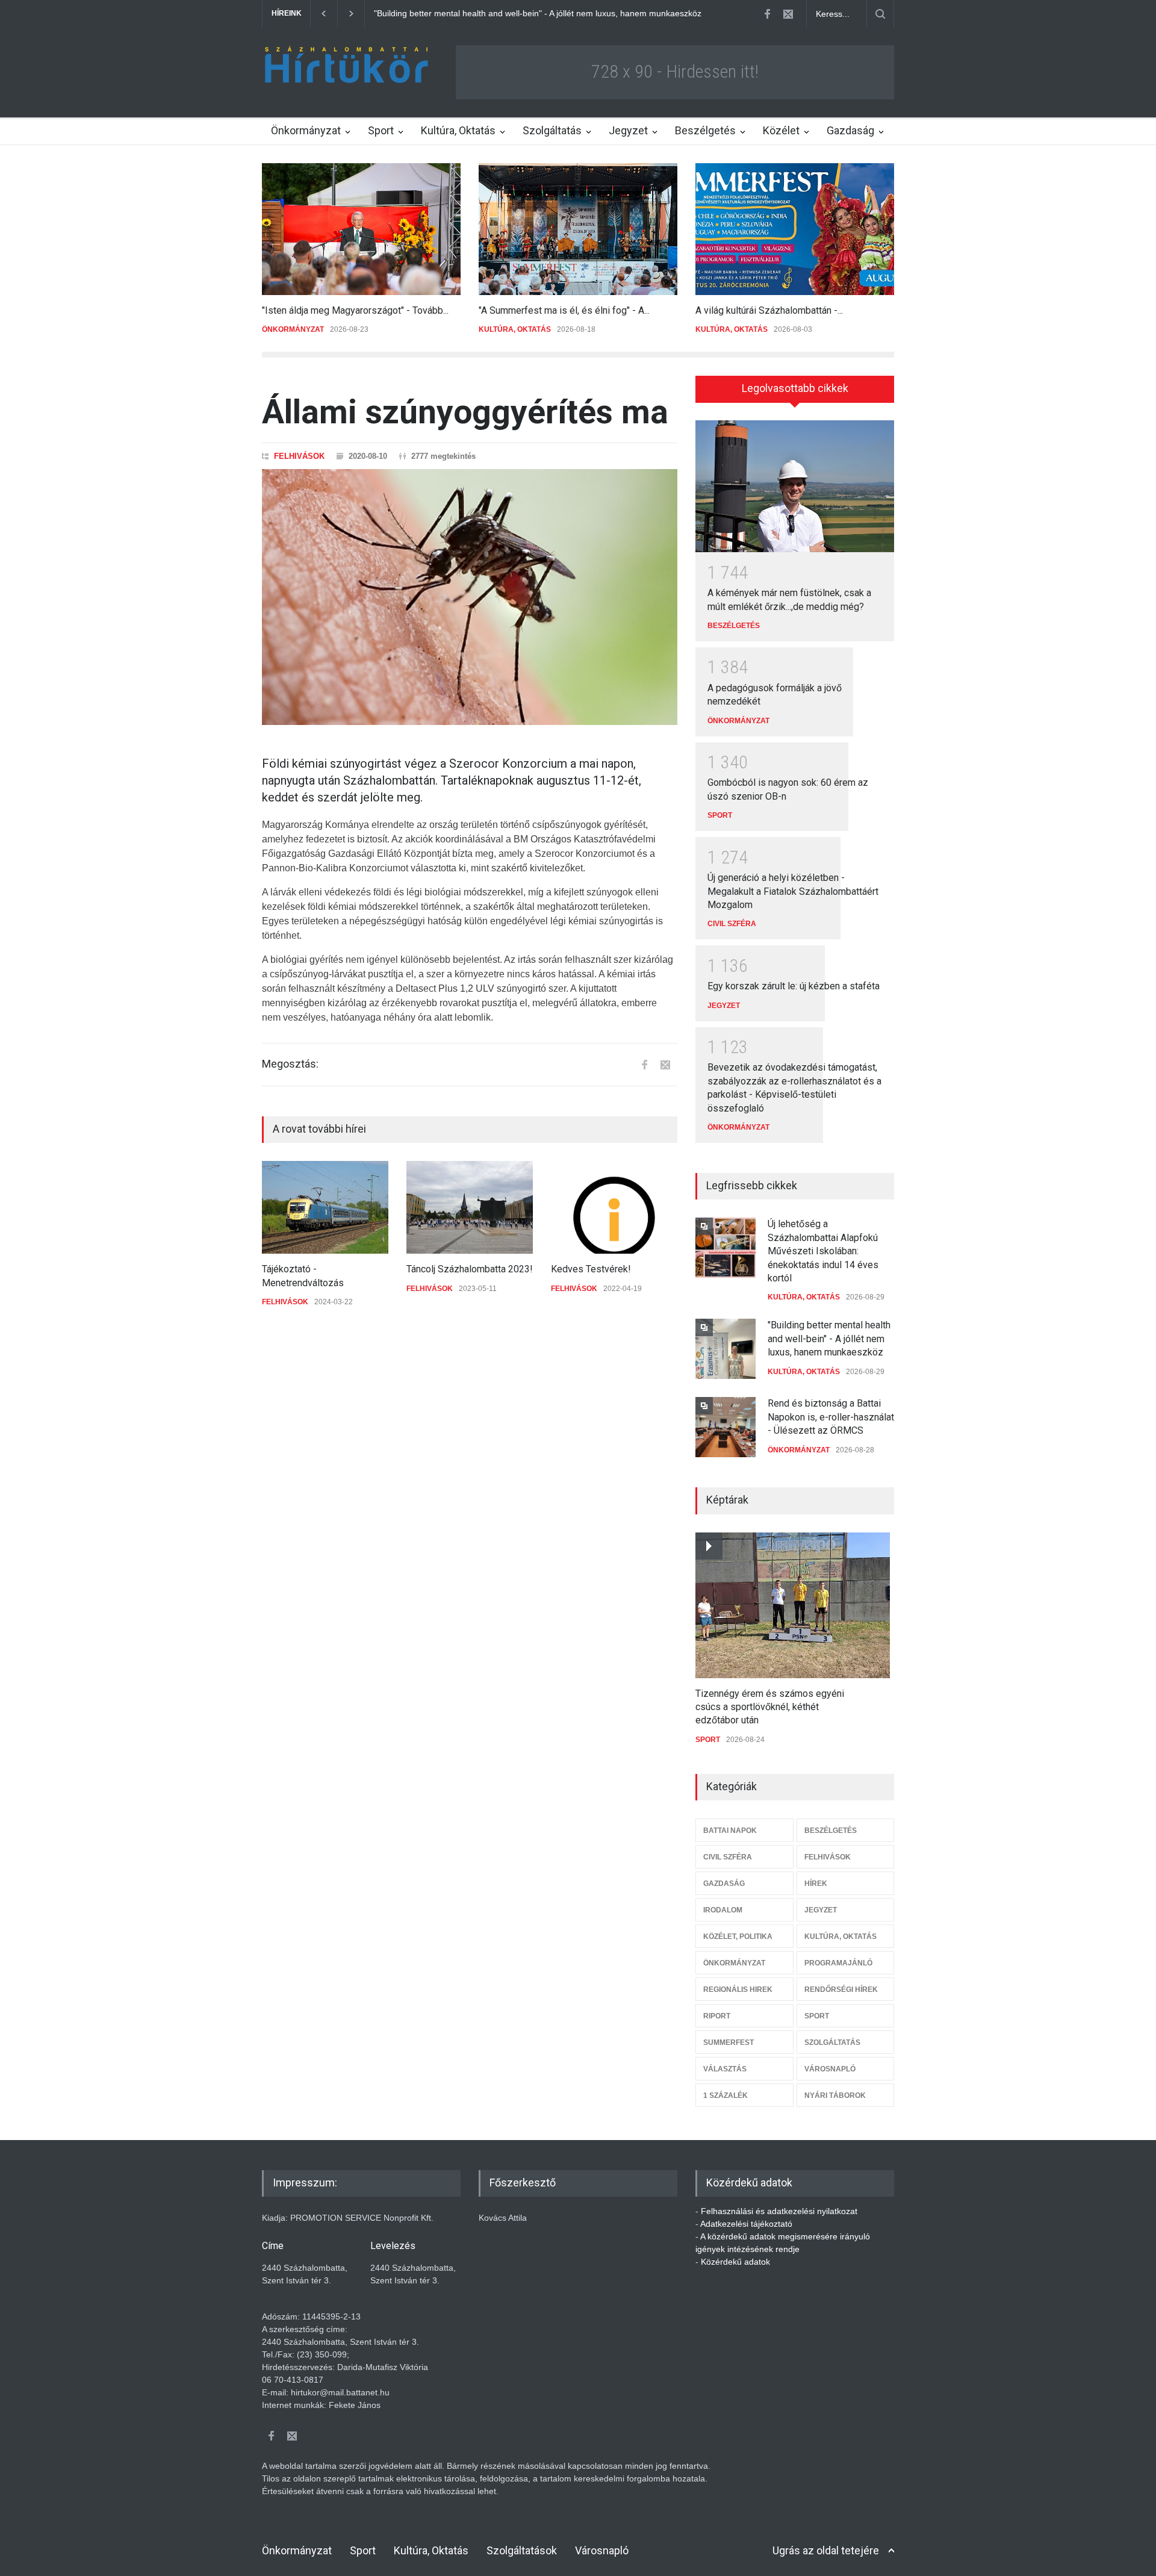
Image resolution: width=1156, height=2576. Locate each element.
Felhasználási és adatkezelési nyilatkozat (779, 2211)
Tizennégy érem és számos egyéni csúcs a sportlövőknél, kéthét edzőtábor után (770, 1707)
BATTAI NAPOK (730, 1831)
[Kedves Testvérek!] (614, 1207)
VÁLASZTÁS (725, 2069)
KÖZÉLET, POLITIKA (738, 1937)
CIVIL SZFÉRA (732, 924)
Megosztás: (290, 1064)
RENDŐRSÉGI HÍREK (841, 1990)
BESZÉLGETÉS (734, 626)
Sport (381, 130)
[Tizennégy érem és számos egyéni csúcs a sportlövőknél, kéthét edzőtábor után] (793, 1605)
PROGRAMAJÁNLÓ (838, 1963)
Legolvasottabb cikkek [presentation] (795, 388)
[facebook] (767, 14)
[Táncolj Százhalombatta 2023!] (470, 1207)
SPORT (720, 815)
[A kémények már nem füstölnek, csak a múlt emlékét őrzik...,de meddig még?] (795, 487)
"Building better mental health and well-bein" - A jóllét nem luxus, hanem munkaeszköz (829, 1339)
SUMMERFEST (729, 2042)
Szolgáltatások (522, 2550)
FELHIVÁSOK (299, 456)
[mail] (788, 14)
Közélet (781, 130)
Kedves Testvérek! (591, 1269)
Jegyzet (628, 130)
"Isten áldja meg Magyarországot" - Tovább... (355, 310)
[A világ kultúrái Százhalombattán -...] (795, 229)
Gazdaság (850, 130)
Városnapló (602, 2550)
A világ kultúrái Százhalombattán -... (769, 310)
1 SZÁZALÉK (726, 2095)
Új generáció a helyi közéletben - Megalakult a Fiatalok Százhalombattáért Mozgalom (793, 891)
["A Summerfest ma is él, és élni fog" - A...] (578, 229)
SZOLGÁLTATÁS (832, 2042)
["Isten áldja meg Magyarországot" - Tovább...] (361, 229)
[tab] (795, 393)
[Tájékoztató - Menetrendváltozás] (325, 1207)
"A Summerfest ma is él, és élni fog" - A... (564, 310)
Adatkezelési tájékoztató (746, 2224)
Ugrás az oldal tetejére (826, 2550)
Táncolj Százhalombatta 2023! (470, 1269)
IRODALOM (723, 1910)
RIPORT (717, 2016)
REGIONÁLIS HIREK (738, 1990)
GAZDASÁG (724, 1884)
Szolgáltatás (552, 130)
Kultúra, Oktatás (458, 130)
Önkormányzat (306, 130)
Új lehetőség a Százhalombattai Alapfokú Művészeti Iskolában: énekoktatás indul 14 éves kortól (823, 1251)
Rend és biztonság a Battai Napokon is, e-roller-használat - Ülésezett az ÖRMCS (528, 13)
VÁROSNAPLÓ (830, 2069)
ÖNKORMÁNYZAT (293, 329)
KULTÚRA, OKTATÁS (515, 329)
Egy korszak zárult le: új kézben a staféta (794, 986)
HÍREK (816, 1884)
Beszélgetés (705, 130)
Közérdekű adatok (735, 2262)
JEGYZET (724, 1006)
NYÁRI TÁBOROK (835, 2095)
